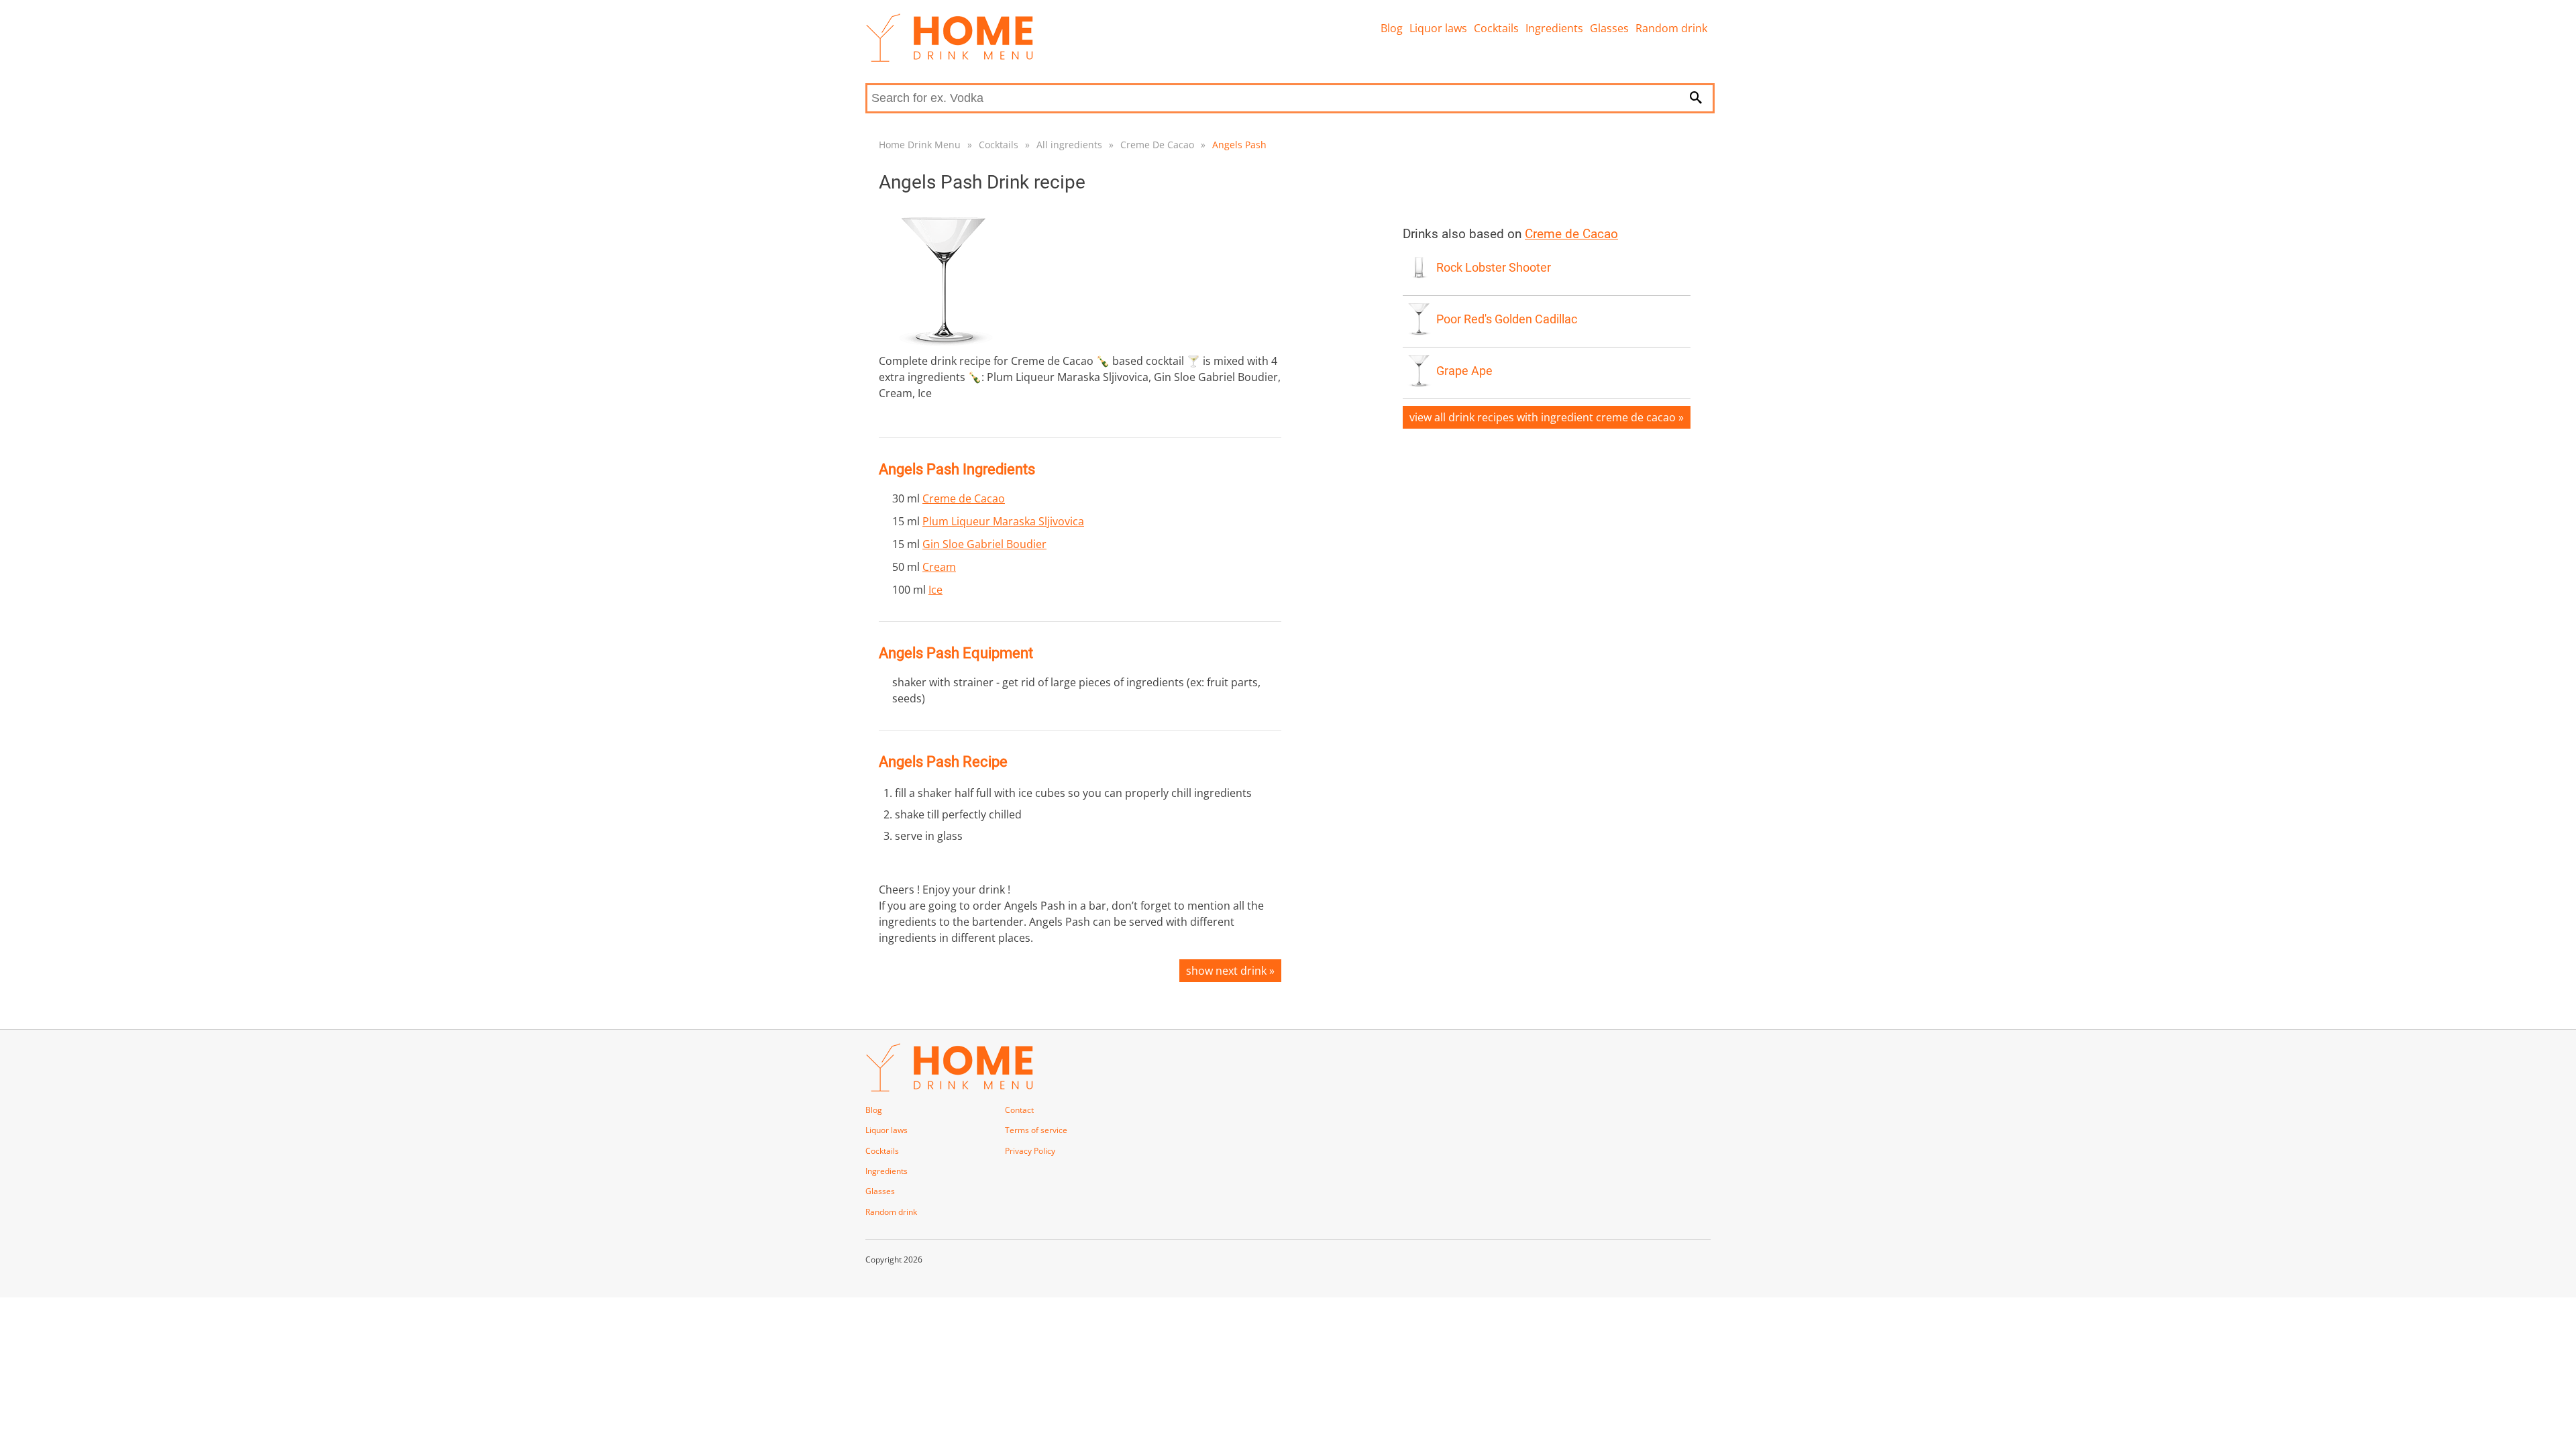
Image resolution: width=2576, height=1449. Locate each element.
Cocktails (1496, 28)
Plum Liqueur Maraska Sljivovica (1003, 521)
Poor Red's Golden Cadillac (1507, 319)
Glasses (1609, 28)
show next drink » (1230, 971)
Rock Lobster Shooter (1494, 268)
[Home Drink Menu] (949, 58)
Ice (935, 590)
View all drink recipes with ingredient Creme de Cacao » (1547, 417)
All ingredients (1069, 145)
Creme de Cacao (964, 498)
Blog (1392, 28)
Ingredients (1554, 28)
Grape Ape (1464, 371)
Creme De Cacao (1157, 145)
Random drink (1671, 28)
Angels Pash (1239, 145)
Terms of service (1036, 1130)
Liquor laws (1438, 28)
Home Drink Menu (920, 145)
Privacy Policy (1030, 1151)
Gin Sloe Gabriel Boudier (984, 544)
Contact (1019, 1110)
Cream (939, 567)
